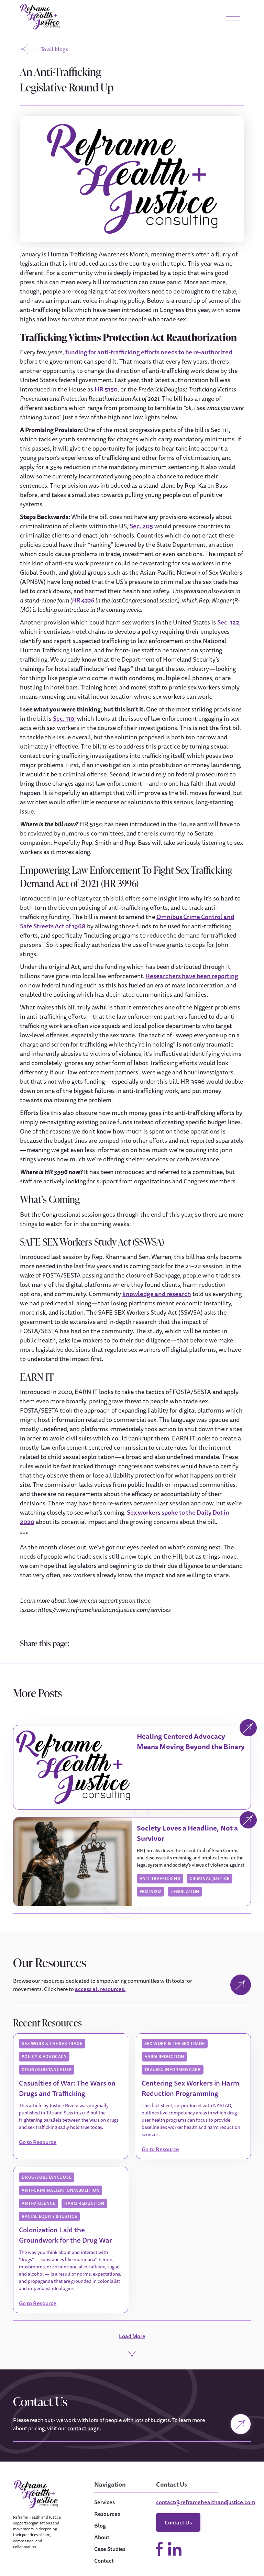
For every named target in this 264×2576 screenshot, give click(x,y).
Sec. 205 (141, 526)
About (102, 2537)
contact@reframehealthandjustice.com (206, 2502)
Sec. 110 (64, 718)
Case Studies (110, 2549)
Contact (104, 2561)
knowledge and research (157, 1294)
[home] (40, 17)
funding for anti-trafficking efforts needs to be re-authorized (149, 352)
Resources (107, 2514)
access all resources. (100, 1989)
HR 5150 (106, 389)
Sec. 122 (228, 622)
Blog (100, 2525)
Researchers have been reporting (192, 976)
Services (104, 2502)
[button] (233, 17)
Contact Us (178, 2522)
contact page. (84, 2428)
